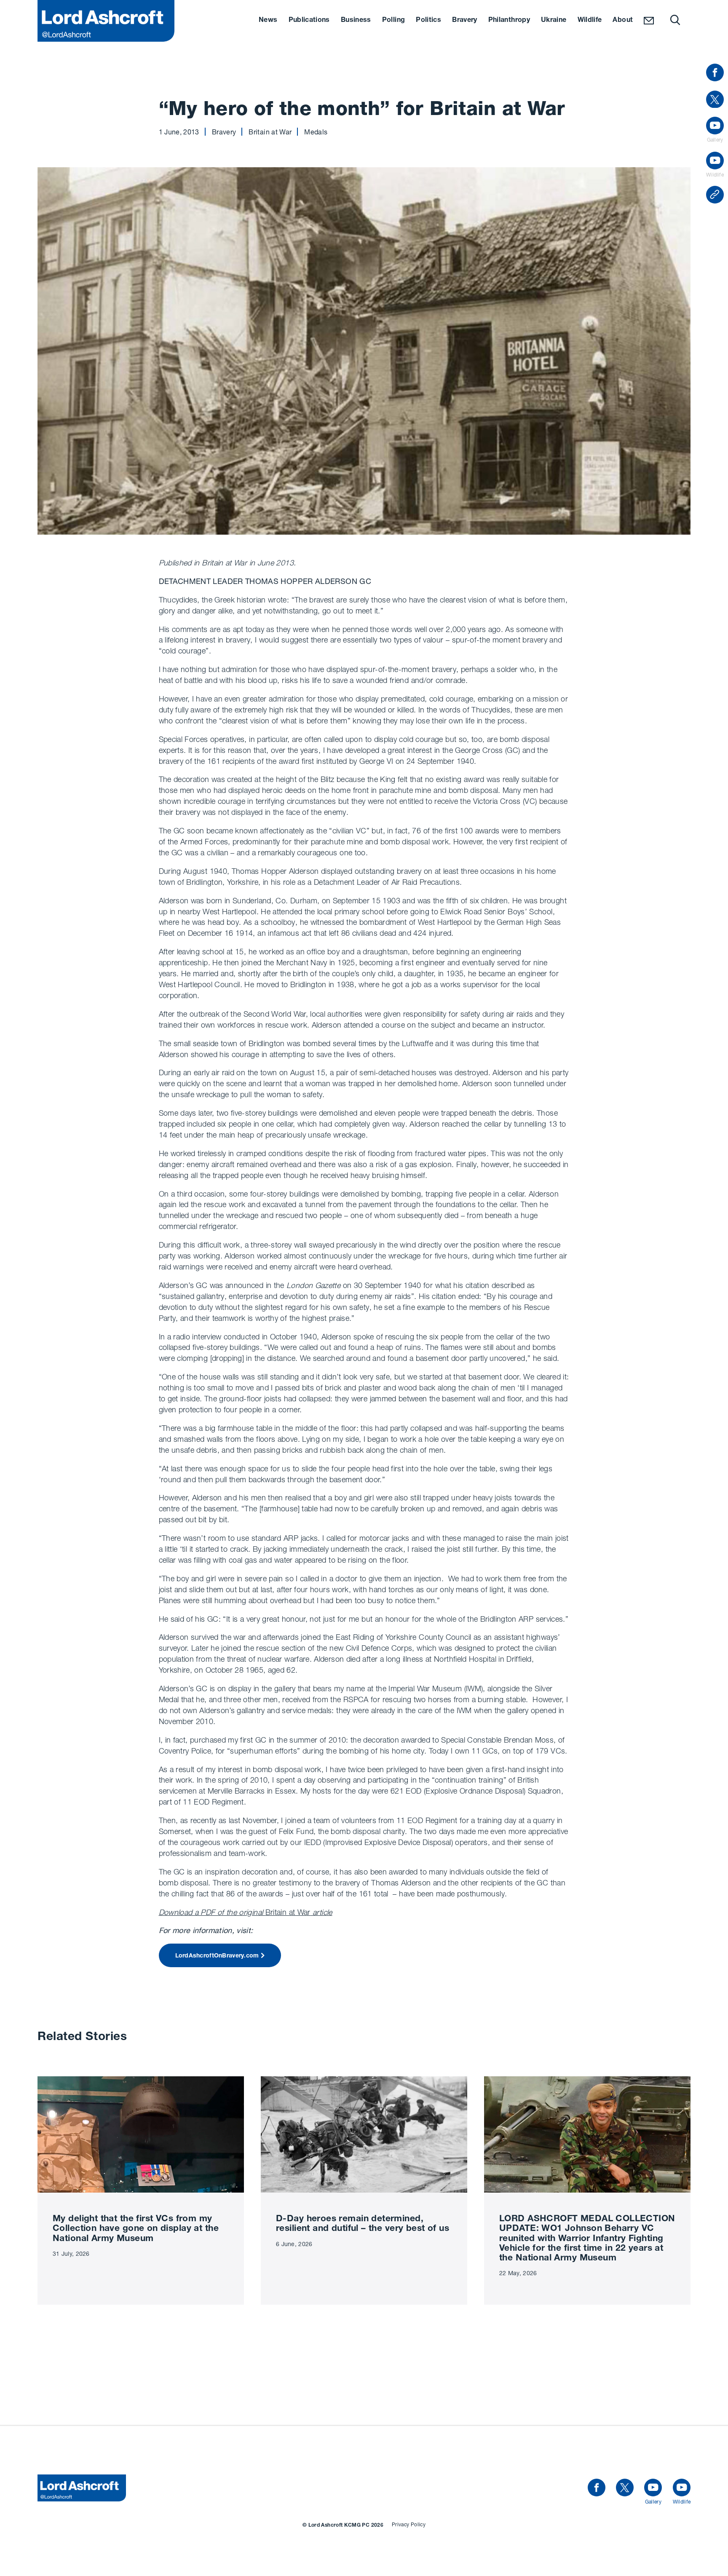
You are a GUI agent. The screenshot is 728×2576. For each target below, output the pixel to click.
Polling (394, 21)
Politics (428, 21)
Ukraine (554, 21)
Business (356, 21)
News (268, 21)
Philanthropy (509, 21)
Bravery (465, 21)
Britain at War (246, 1912)
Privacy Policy (409, 2524)
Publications (309, 21)
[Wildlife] (682, 2488)
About (623, 21)
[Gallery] (653, 2488)
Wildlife (590, 21)
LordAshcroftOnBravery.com (217, 1956)
